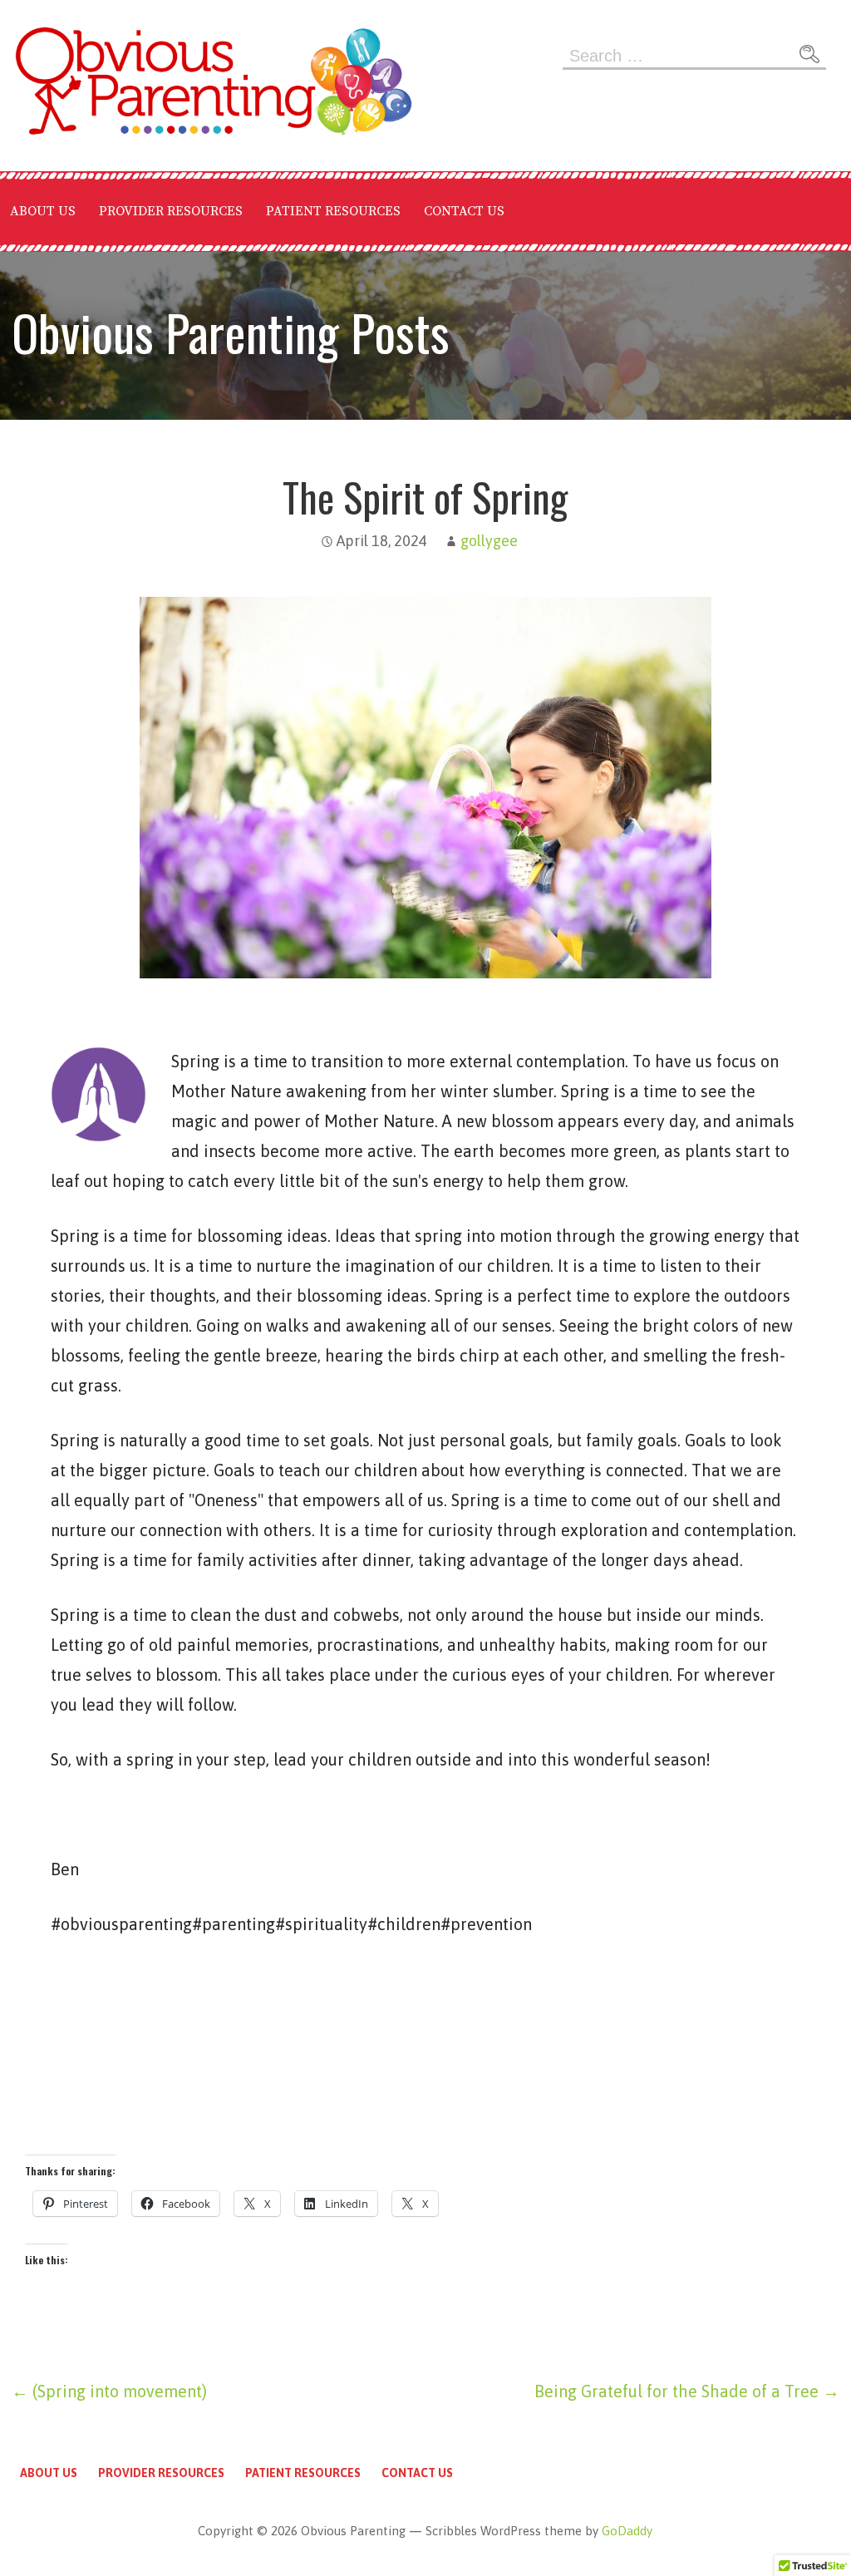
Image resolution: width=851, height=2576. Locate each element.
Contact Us (464, 211)
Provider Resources (171, 211)
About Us (43, 211)
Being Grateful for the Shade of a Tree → (687, 2391)
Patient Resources (333, 211)
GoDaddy (627, 2531)
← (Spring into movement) (109, 2391)
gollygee (489, 541)
